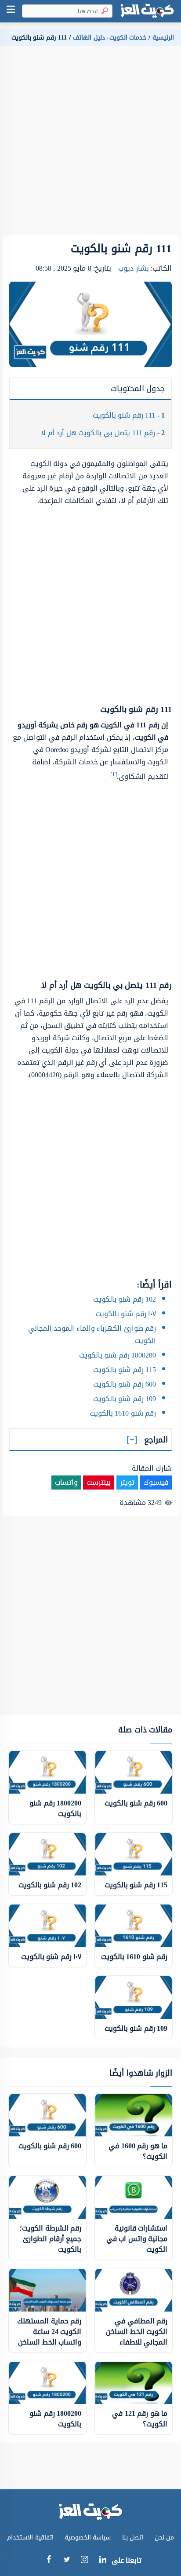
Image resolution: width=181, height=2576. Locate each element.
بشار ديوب (134, 268)
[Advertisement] (90, 144)
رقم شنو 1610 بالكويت (123, 1413)
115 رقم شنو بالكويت (125, 1370)
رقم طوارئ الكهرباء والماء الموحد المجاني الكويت (92, 1334)
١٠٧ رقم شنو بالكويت (126, 1314)
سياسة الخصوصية (88, 2537)
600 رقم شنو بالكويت (125, 1384)
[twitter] (67, 2561)
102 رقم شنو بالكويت (125, 1299)
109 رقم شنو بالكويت (125, 1399)
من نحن (165, 2537)
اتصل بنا (133, 2537)
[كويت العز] (147, 11)
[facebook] (49, 2561)
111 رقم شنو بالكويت (129, 415)
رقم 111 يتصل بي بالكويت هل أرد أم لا (103, 433)
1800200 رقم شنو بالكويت (118, 1355)
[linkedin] (103, 2561)
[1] (114, 774)
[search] (103, 11)
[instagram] (85, 2562)
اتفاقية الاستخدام (30, 2537)
